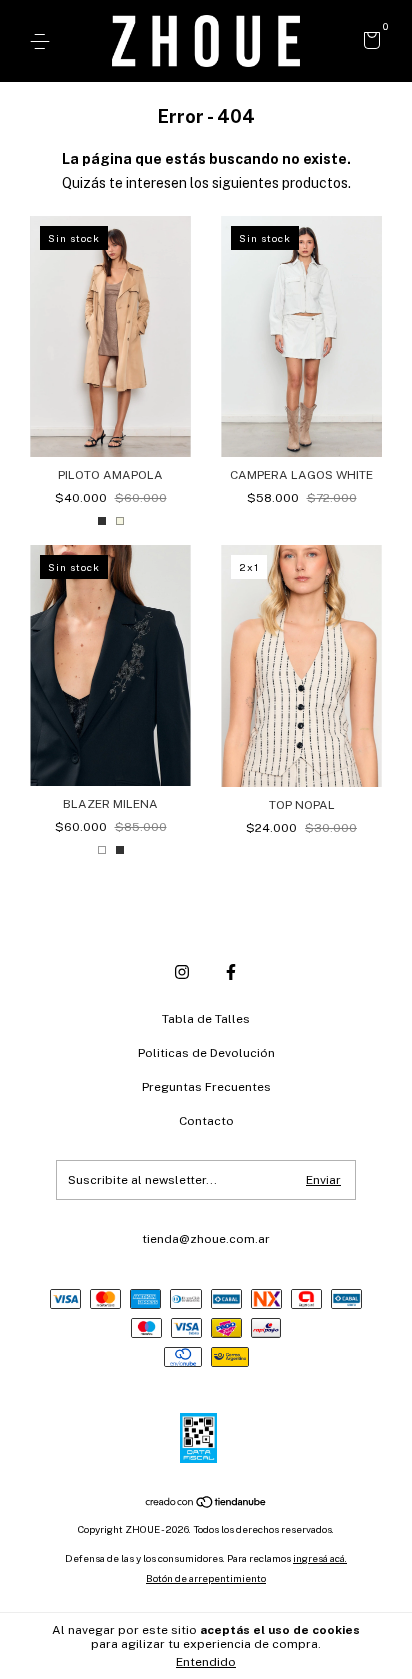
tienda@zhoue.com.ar (206, 1239)
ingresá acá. (320, 1558)
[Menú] (43, 42)
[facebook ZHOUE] (231, 972)
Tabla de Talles (206, 1019)
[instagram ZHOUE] (182, 972)
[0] (368, 43)
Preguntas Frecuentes (206, 1087)
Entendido (206, 1662)
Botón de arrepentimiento (206, 1578)
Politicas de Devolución (206, 1053)
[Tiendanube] (206, 1504)
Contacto (206, 1121)
